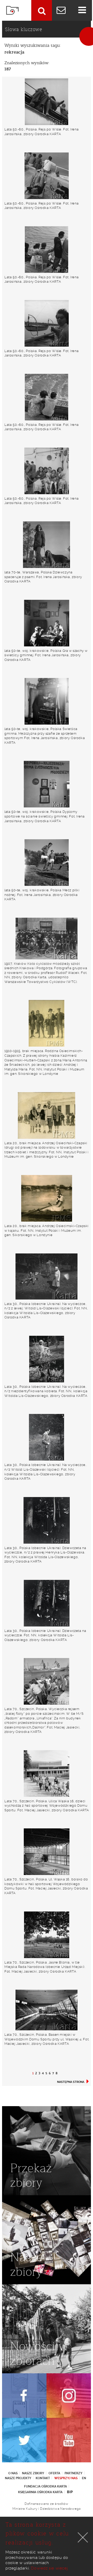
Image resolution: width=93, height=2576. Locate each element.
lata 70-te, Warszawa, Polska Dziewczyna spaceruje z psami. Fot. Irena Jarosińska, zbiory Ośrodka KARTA (43, 577)
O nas (13, 2473)
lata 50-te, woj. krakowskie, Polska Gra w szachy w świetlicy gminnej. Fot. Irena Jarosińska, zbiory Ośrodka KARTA (46, 655)
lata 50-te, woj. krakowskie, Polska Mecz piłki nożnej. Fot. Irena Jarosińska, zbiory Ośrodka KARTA (42, 895)
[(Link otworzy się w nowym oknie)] (24, 2396)
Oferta (54, 2473)
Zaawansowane (42, 10)
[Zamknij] (83, 2537)
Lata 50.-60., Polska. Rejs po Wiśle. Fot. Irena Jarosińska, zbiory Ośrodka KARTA (41, 132)
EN (84, 2478)
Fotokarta (12, 10)
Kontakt (43, 2478)
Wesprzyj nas (66, 2478)
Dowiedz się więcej (49, 2568)
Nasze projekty (18, 2478)
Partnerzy (73, 2473)
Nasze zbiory (33, 2473)
